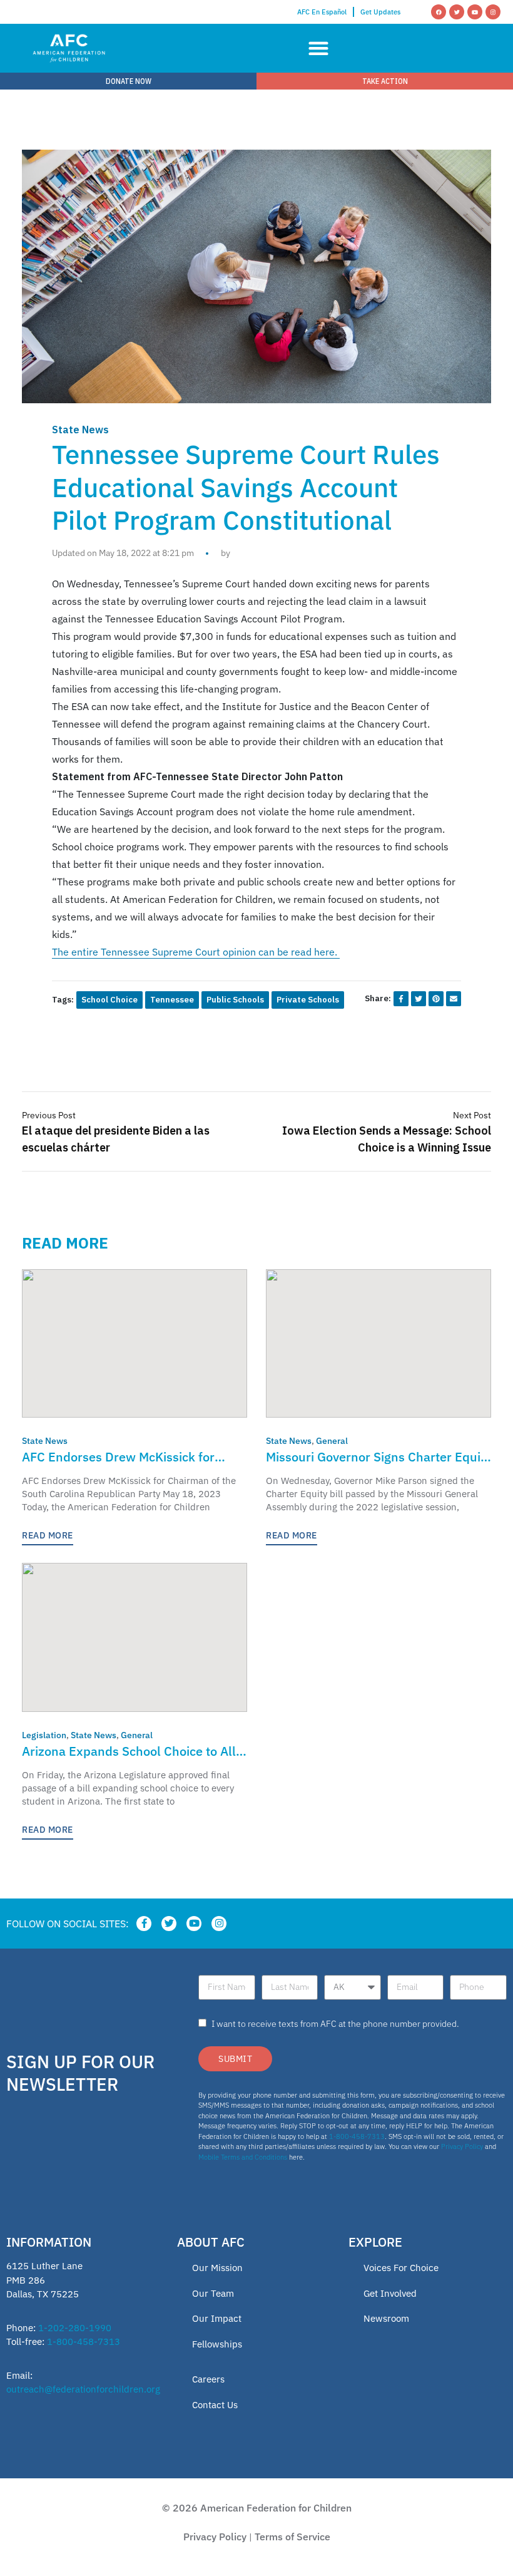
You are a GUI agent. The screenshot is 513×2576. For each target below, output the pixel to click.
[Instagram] (493, 12)
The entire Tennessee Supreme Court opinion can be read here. (196, 952)
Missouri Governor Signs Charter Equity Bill (378, 1457)
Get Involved (390, 2293)
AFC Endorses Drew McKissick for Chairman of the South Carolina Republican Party (118, 1457)
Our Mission (217, 2268)
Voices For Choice (401, 2268)
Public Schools (235, 1000)
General (332, 1441)
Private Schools (308, 1000)
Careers (208, 2379)
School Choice (109, 1000)
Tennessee (172, 1000)
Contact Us (215, 2405)
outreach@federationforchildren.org (83, 2389)
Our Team (213, 2293)
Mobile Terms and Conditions (243, 2157)
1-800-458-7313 (357, 2136)
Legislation (44, 1735)
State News (80, 430)
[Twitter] (457, 12)
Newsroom (386, 2318)
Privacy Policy (462, 2146)
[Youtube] (475, 12)
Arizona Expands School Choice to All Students (129, 1752)
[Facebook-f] (144, 1924)
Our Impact (217, 2318)
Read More (48, 1535)
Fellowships (217, 2344)
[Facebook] (439, 12)
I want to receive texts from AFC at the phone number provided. (335, 2024)
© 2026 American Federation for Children (257, 2508)
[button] (318, 49)
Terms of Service (292, 2537)
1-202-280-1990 (75, 2328)
